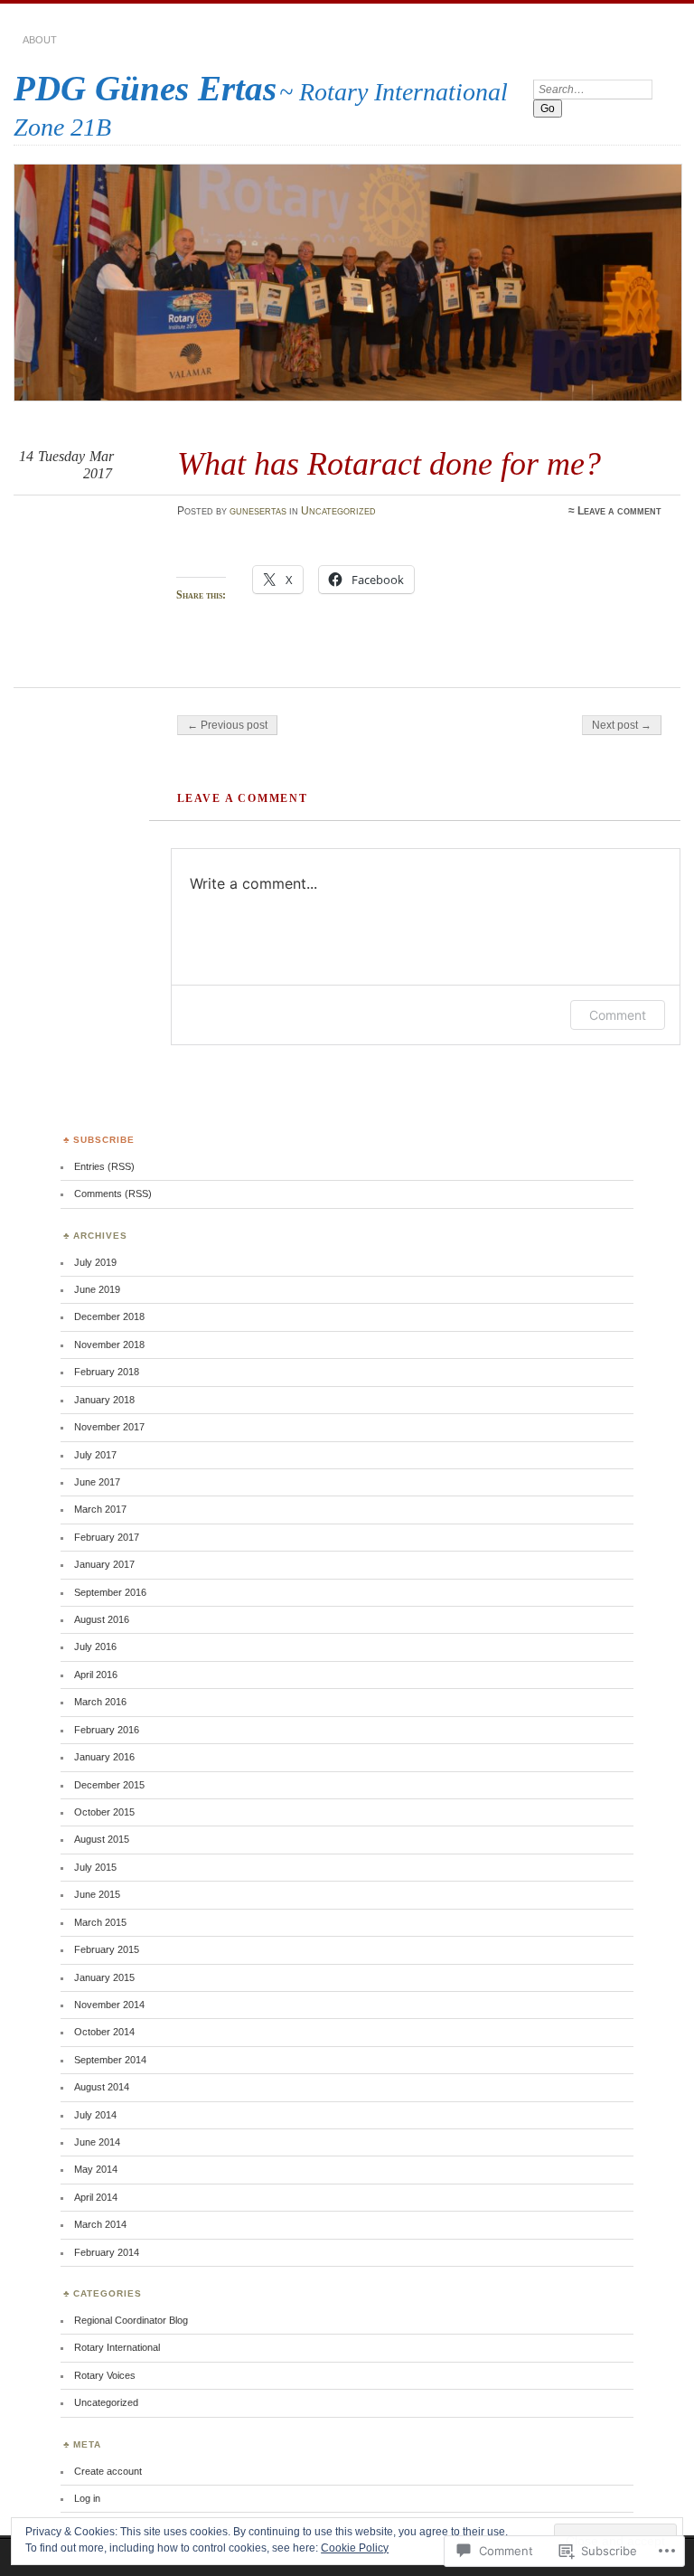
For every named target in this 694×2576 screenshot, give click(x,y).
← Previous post (227, 725)
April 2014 (96, 2197)
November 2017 (109, 1427)
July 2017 (95, 1455)
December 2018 (109, 1316)
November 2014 (109, 2005)
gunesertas (258, 511)
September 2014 (110, 2060)
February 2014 (107, 2252)
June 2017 (97, 1482)
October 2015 (104, 1812)
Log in (87, 2498)
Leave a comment (619, 511)
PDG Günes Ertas (145, 88)
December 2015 (109, 1785)
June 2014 (97, 2142)
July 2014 (95, 2115)
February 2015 (107, 1949)
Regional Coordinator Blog (131, 2320)
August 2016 (102, 1619)
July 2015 (95, 1867)
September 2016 (110, 1592)
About (40, 40)
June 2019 (97, 1289)
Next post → (622, 725)
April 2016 (96, 1675)
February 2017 (107, 1537)
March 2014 (100, 2224)
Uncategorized (338, 511)
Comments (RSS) (113, 1194)
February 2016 (107, 1730)
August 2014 (102, 2087)
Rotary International (117, 2347)
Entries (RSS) (104, 1166)
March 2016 (100, 1702)
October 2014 (104, 2032)
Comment (618, 1015)
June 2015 (97, 1894)
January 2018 (104, 1400)
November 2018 (109, 1345)
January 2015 (104, 1977)
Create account (108, 2471)
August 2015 (102, 1839)
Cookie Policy (355, 2548)
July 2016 (95, 1647)
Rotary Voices (105, 2375)
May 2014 (96, 2169)
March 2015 (100, 1922)
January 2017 (104, 1564)
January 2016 (104, 1757)
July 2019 (95, 1262)
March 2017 (100, 1509)
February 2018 (107, 1372)
